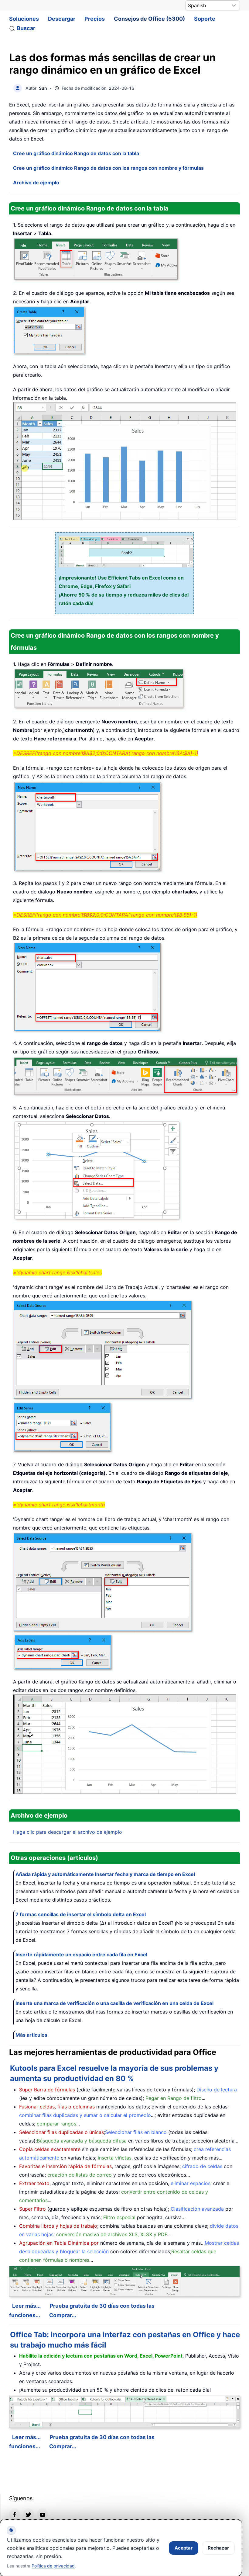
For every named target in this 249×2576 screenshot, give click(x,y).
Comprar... (63, 2315)
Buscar (26, 28)
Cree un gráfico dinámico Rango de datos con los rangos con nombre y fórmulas (108, 168)
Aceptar (184, 2548)
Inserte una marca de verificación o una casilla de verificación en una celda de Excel (114, 2003)
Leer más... (26, 2306)
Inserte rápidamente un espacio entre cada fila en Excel (81, 1955)
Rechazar (218, 2548)
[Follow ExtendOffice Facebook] (15, 2514)
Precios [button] (95, 19)
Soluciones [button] (24, 19)
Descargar (62, 19)
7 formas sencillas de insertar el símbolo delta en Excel (81, 1914)
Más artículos (31, 2035)
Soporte (205, 19)
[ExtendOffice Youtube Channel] (43, 2514)
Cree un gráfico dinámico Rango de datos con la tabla (76, 153)
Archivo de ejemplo (36, 183)
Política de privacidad (53, 2566)
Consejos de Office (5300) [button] (149, 19)
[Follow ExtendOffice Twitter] (29, 2514)
